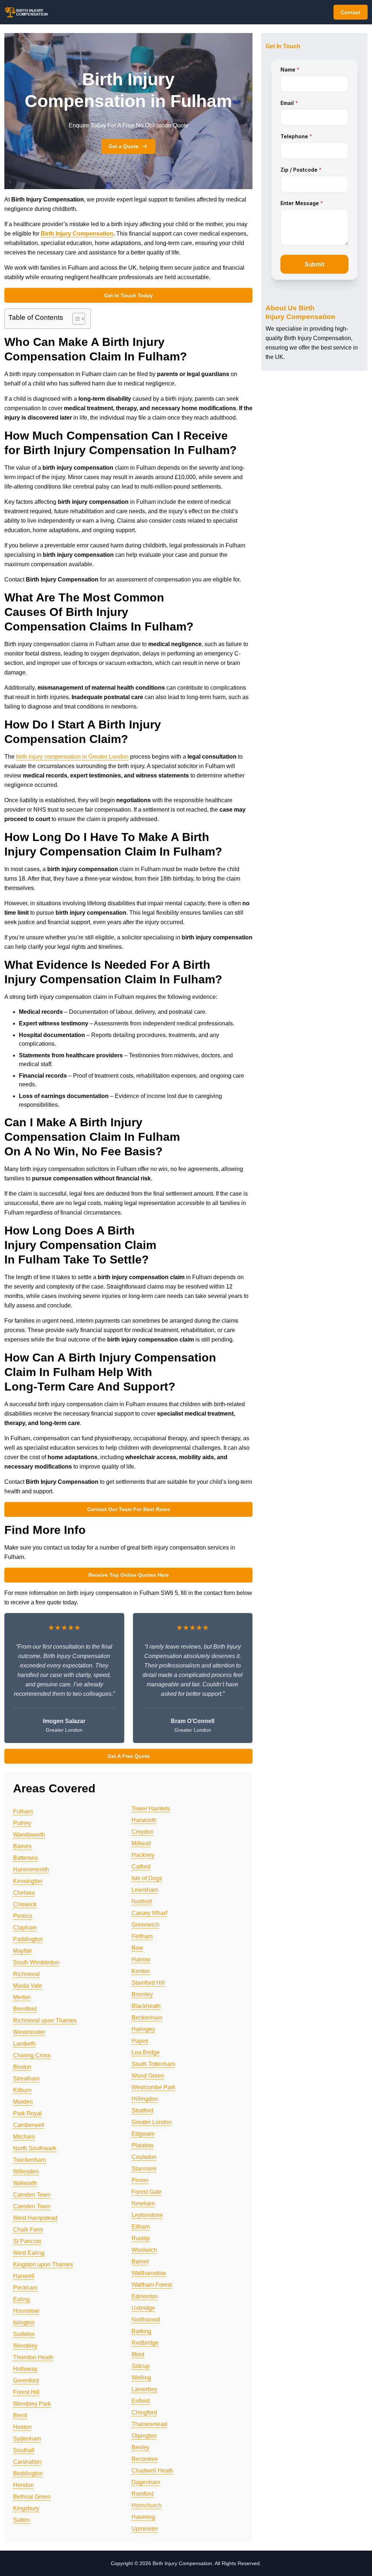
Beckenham (147, 2018)
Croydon (143, 1832)
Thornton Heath (33, 2357)
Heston (22, 2427)
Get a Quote (124, 146)
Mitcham (24, 2137)
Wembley (25, 2346)
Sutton (21, 2520)
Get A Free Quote (129, 1756)
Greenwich (145, 1925)
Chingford (144, 2412)
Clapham (25, 1928)
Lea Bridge (146, 2052)
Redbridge (145, 2343)
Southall (24, 2450)
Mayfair (23, 1951)
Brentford (25, 2009)
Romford (143, 2494)
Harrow (141, 1959)
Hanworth (144, 1820)
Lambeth (24, 2044)
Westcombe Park (153, 2087)
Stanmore (144, 2169)
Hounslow (26, 2311)
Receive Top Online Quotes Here (129, 1575)
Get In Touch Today (129, 295)
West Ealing (29, 2253)
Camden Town (32, 2195)
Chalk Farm (28, 2230)
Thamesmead (149, 2424)
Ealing (21, 2299)
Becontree (145, 2459)
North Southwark (35, 2148)
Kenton (141, 1971)
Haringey (143, 2029)
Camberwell (29, 2125)
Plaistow (143, 2145)
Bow (137, 1948)
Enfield (141, 2401)
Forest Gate (147, 2192)
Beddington (28, 2473)
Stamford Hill (148, 1983)
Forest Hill (26, 2392)
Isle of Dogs (147, 1878)
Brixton (22, 2067)
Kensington (28, 1881)
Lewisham (145, 1890)
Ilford (138, 2354)
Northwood (146, 2320)
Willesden (26, 2171)
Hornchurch (147, 2505)
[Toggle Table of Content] (75, 319)
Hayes (140, 2041)
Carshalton (27, 2462)
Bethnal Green (32, 2497)
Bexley (140, 2447)
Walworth (25, 2183)
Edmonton (145, 2296)
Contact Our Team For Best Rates (129, 1509)
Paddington (28, 1939)
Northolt (142, 1901)
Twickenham (29, 2160)
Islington (24, 2322)
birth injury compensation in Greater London (72, 757)
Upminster (145, 2529)
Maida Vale (28, 1986)
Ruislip (141, 2238)
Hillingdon (145, 2099)
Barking (141, 2331)
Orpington (144, 2436)
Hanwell (24, 2276)
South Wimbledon (36, 1962)
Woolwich (144, 2250)
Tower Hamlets (151, 1808)
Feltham (142, 1936)
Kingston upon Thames (43, 2264)
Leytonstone (147, 2215)
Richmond (26, 1974)
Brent (20, 2415)
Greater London (152, 2122)
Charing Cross (32, 2055)
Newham (143, 2203)
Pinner (140, 2180)
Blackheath (146, 2006)
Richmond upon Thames (45, 2020)
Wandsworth (29, 1835)
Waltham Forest (152, 2285)
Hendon (23, 2485)
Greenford (26, 2381)
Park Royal (27, 2113)
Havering (143, 2517)
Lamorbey (144, 2389)
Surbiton (24, 2334)
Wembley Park (32, 2404)
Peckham (25, 2288)
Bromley (142, 1994)
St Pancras (27, 2241)
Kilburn (22, 2090)
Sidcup (141, 2366)
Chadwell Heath (152, 2471)
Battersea (25, 1858)
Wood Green (148, 2076)
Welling (141, 2378)
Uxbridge (143, 2308)
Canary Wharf (149, 1913)
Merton (22, 1997)
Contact (351, 12)
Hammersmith (31, 1869)
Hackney (143, 1855)
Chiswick (25, 1904)
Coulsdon (144, 2157)
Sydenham (27, 2439)
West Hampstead (35, 2218)
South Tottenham (153, 2064)
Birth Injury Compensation (77, 234)
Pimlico (23, 1916)
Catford (141, 1867)
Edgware (143, 2134)
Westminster (29, 2032)
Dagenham (146, 2482)
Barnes (22, 1846)
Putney (22, 1823)
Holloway (25, 2369)
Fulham (23, 1811)
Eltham (141, 2227)
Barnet (140, 2261)
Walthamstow (149, 2273)
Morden (23, 2102)
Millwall (141, 1843)
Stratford (142, 2110)
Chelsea (24, 1893)
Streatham (26, 2079)
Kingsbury (26, 2508)
